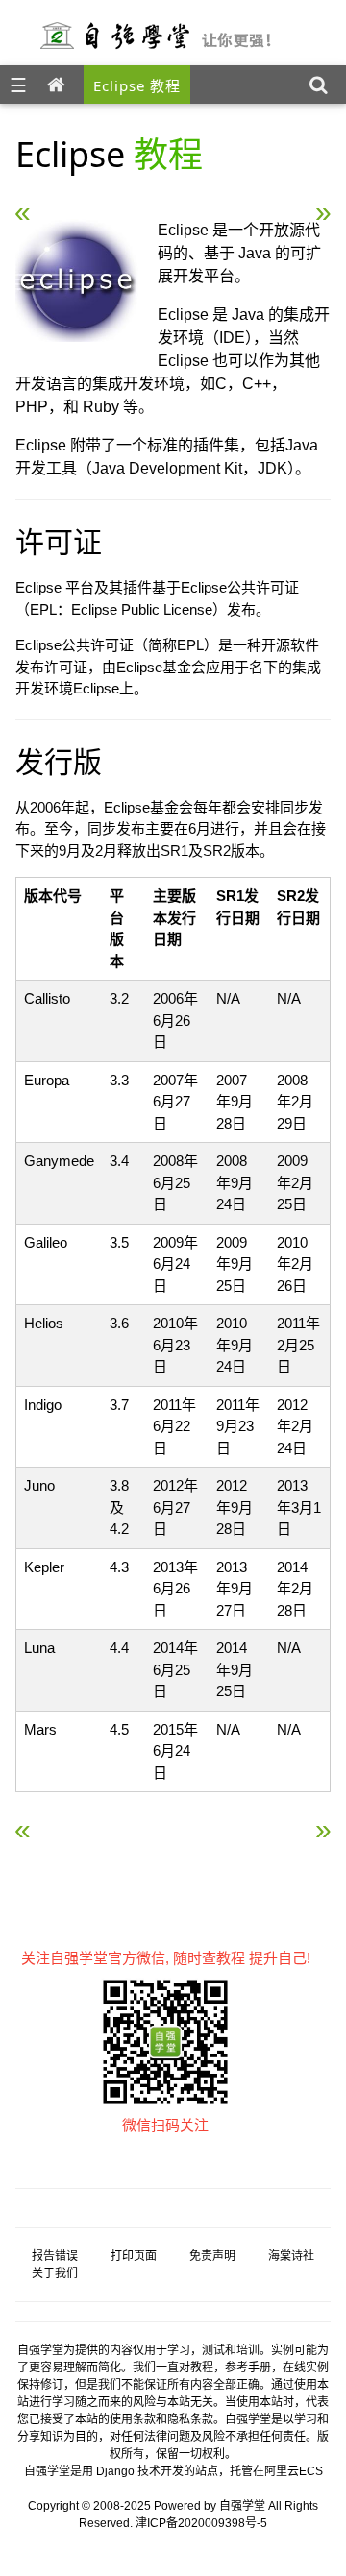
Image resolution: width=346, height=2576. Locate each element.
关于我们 (55, 2273)
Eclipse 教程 (137, 85)
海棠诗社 (291, 2256)
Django (115, 2471)
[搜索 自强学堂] (323, 85)
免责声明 (212, 2256)
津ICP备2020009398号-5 (201, 2523)
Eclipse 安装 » (270, 205)
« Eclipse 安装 (76, 205)
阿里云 (282, 2471)
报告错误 (55, 2256)
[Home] (61, 85)
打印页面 (134, 2256)
